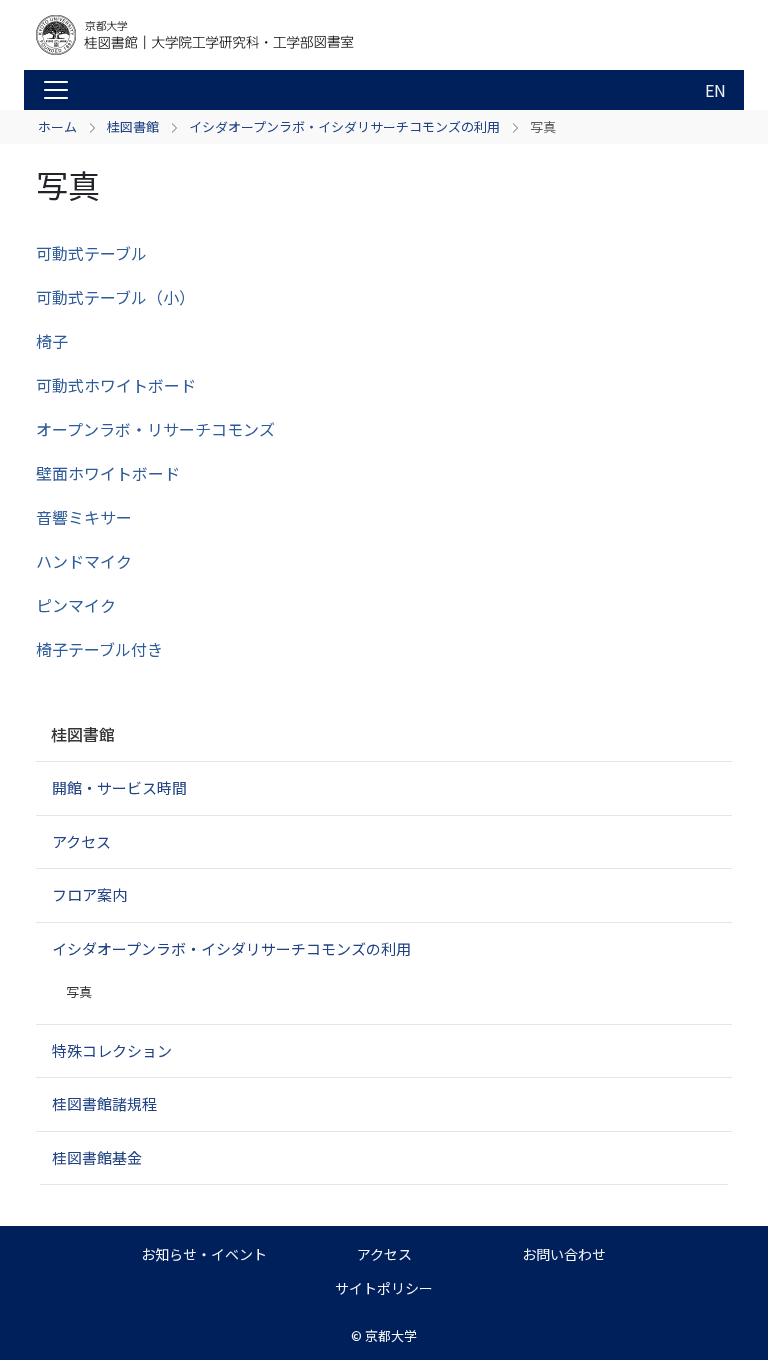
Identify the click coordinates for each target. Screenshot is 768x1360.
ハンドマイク (84, 561)
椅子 (52, 341)
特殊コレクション (112, 1050)
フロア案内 (89, 894)
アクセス (81, 841)
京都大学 (391, 1335)
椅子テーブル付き (99, 649)
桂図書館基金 (97, 1157)
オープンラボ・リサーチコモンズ (155, 429)
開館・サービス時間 (119, 787)
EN (715, 90)
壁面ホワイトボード (108, 473)
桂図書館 (133, 126)
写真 (79, 991)
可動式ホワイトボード (116, 385)
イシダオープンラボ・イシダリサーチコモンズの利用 (344, 126)
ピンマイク (76, 605)
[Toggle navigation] (56, 90)
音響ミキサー (84, 517)
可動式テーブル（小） (115, 297)
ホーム (57, 126)
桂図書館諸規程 (104, 1103)
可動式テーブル (91, 253)
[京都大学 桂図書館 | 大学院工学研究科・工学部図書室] (196, 35)
